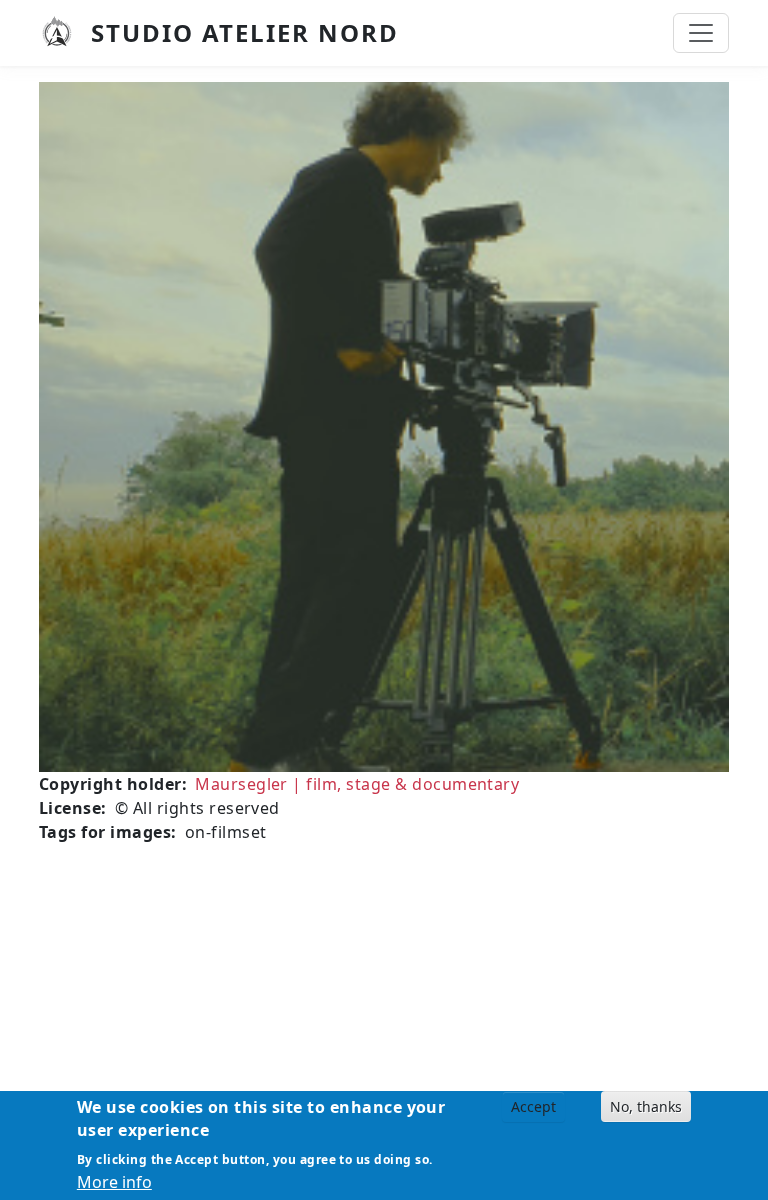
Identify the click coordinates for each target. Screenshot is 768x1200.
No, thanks (646, 1106)
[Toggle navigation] (701, 33)
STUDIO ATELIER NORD (245, 32)
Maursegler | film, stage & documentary (357, 784)
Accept (533, 1106)
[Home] (65, 33)
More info (114, 1182)
